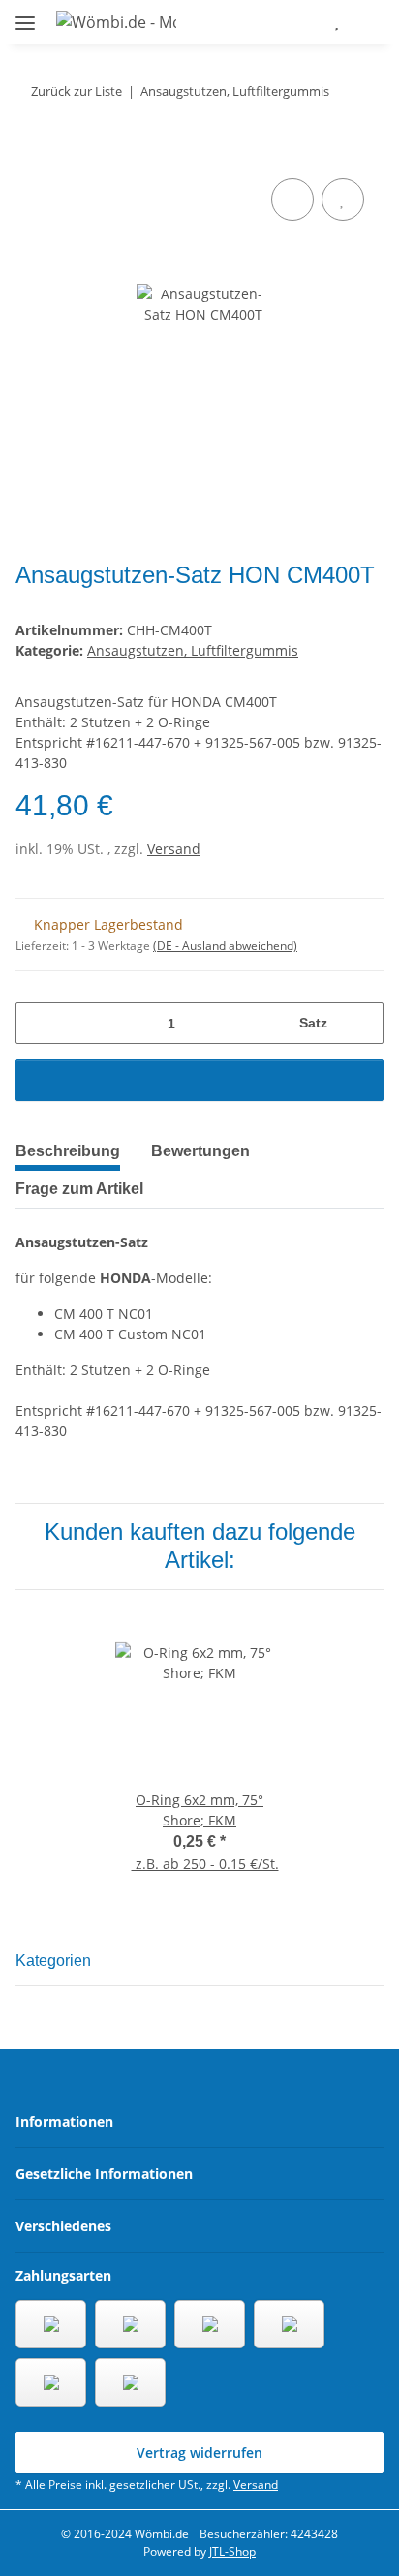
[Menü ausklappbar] (25, 15)
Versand (174, 849)
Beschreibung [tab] (68, 1151)
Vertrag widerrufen (199, 2453)
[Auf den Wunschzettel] (343, 199)
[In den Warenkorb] (31, 152)
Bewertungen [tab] (200, 1151)
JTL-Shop (232, 2551)
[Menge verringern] (37, 1023)
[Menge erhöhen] (362, 1023)
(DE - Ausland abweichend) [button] (225, 946)
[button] (279, 21)
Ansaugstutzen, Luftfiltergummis (193, 650)
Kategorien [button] (53, 1961)
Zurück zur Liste (77, 91)
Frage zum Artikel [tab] (79, 1189)
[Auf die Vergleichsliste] (292, 199)
